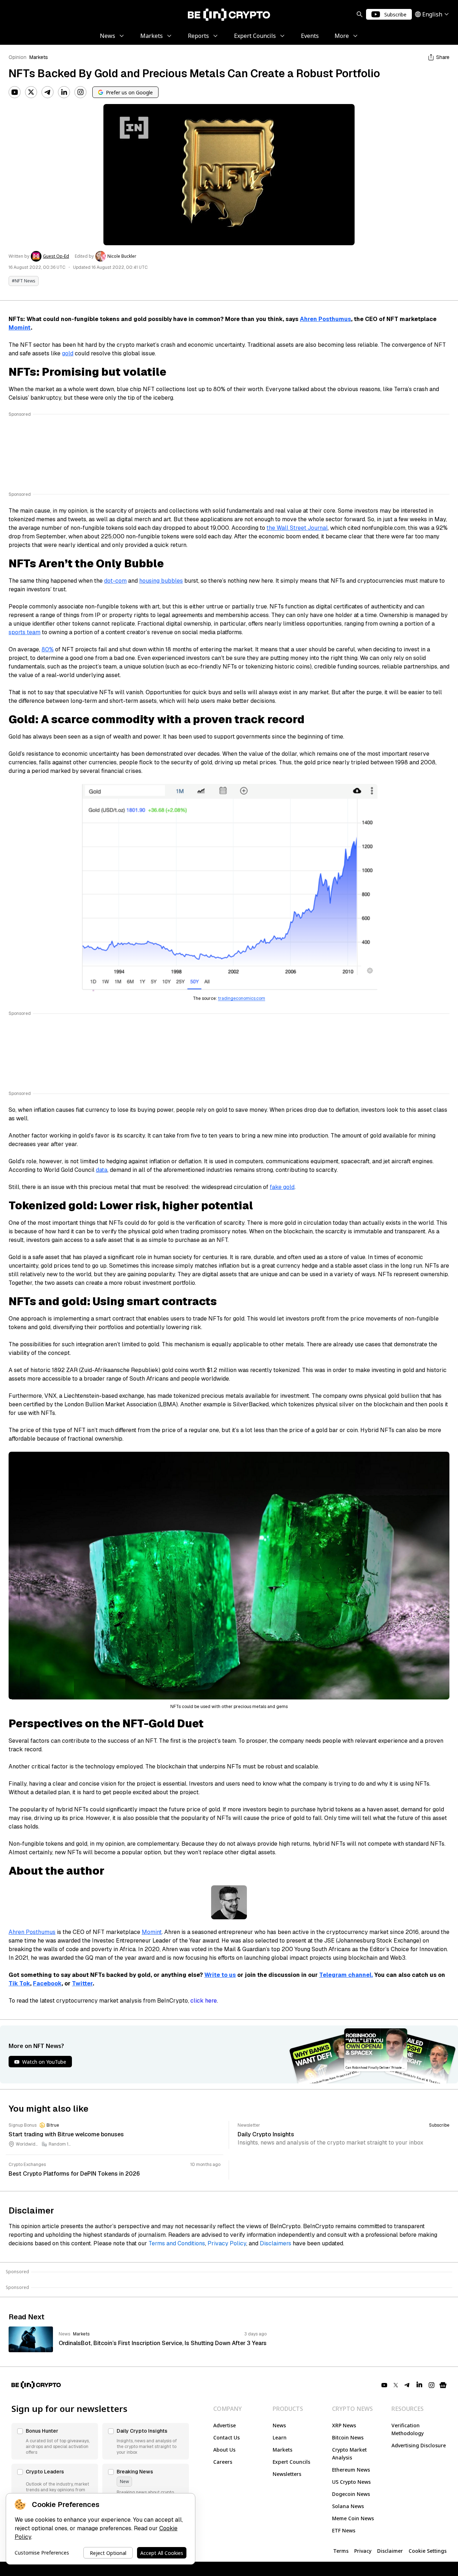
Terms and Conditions (177, 2243)
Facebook (47, 1983)
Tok (25, 1983)
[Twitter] (31, 92)
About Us (224, 2450)
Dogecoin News (351, 2494)
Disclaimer (390, 2551)
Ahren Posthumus (32, 1932)
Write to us (220, 1975)
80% (48, 649)
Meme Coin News (353, 2518)
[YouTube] (15, 92)
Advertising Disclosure (419, 2445)
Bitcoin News (348, 2437)
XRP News (344, 2425)
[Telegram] (48, 92)
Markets (39, 57)
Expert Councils (291, 2462)
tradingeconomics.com (242, 998)
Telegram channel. (346, 1975)
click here (204, 2001)
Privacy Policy (227, 2243)
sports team (25, 632)
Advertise (225, 2425)
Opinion (18, 57)
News (279, 2425)
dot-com (115, 581)
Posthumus (335, 319)
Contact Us (226, 2437)
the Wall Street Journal (297, 528)
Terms (341, 2551)
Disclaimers (276, 2243)
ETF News (344, 2530)
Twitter (82, 1983)
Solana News (348, 2506)
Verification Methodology (408, 2429)
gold (68, 353)
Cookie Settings (428, 2551)
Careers (223, 2462)
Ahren (309, 319)
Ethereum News (351, 2470)
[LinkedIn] (64, 92)
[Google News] (443, 2385)
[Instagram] (81, 92)
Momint (20, 328)
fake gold (282, 1187)
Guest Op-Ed (56, 256)
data (102, 1170)
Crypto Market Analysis (349, 2454)
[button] (55, 2441)
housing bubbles (161, 581)
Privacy (363, 2551)
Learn (280, 2437)
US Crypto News (351, 2482)
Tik (14, 1983)
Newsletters (287, 2474)
